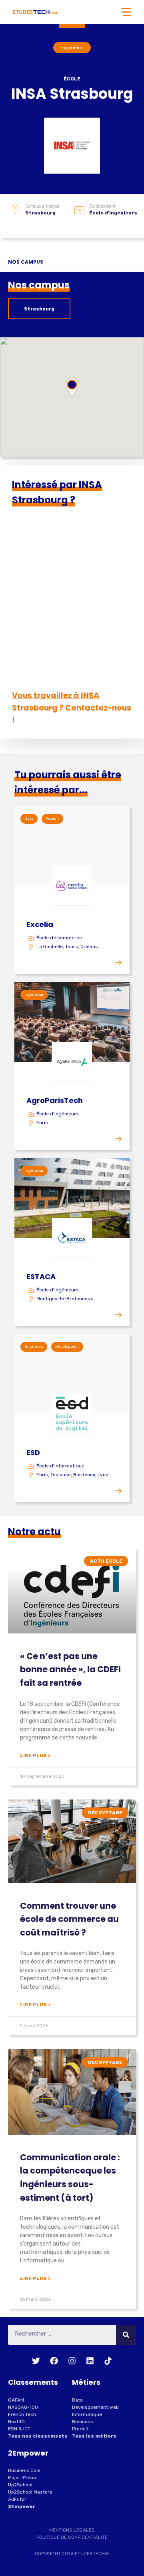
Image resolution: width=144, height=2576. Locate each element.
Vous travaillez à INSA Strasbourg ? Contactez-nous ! (72, 708)
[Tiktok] (108, 2361)
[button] (72, 387)
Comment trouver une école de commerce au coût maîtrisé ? (69, 1919)
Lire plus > (35, 1755)
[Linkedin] (90, 2361)
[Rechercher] (126, 2335)
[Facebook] (54, 2361)
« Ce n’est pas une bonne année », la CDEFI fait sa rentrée (70, 1669)
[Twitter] (36, 2361)
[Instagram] (72, 2361)
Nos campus (26, 262)
